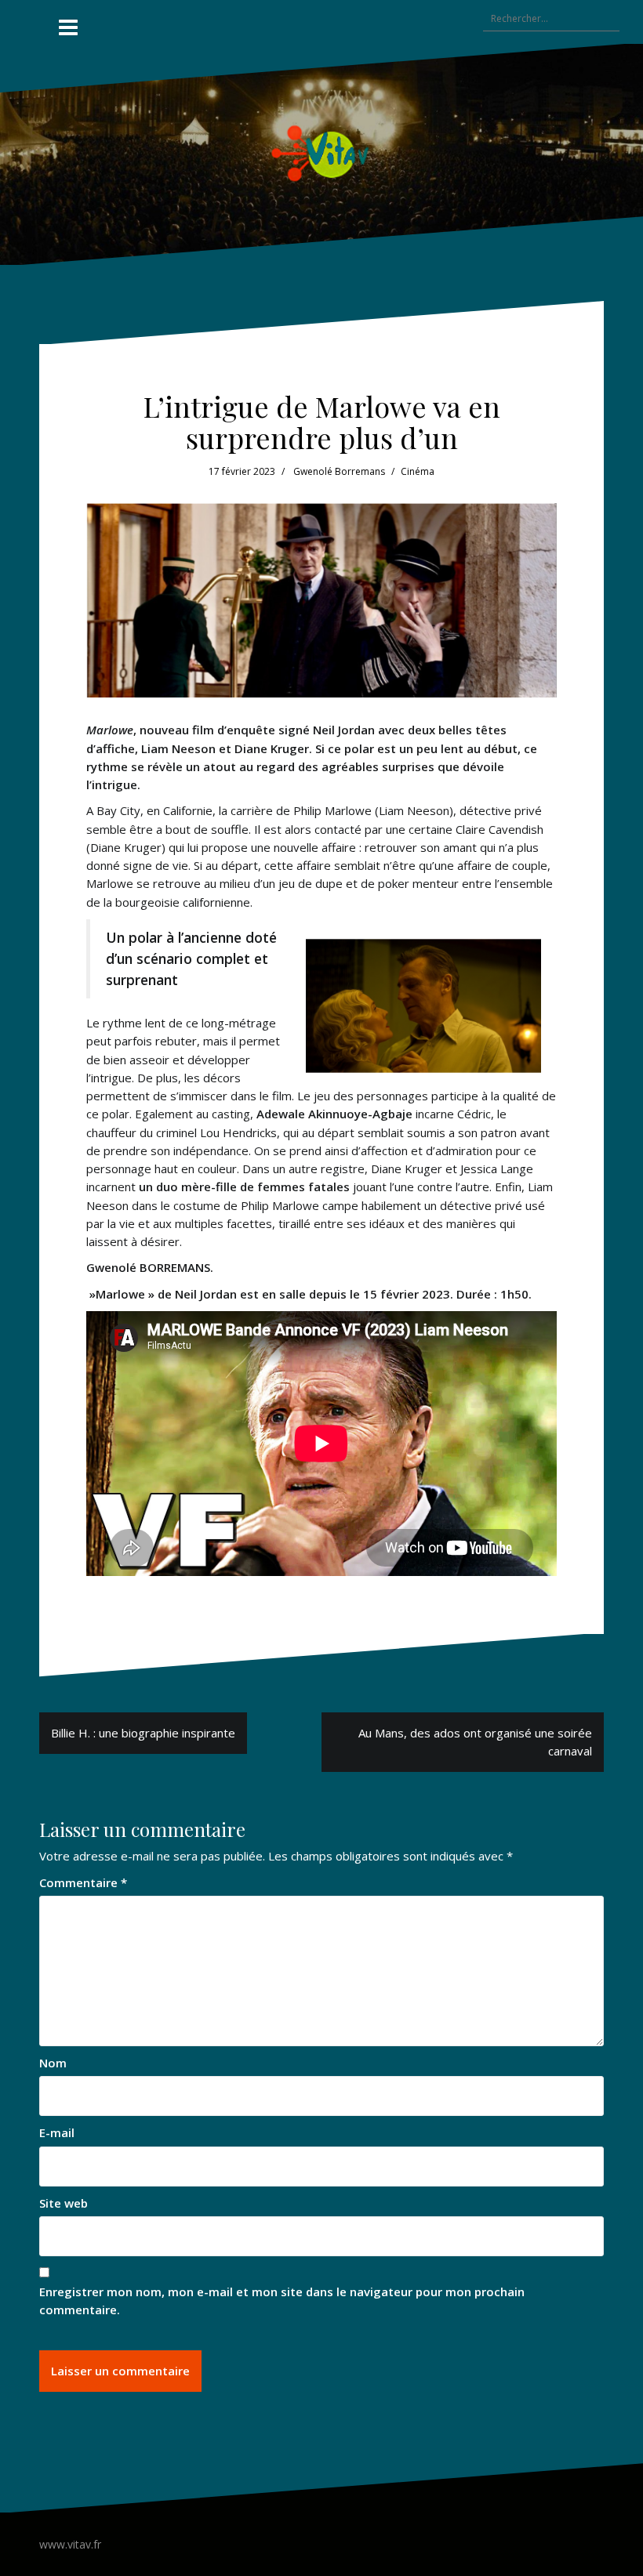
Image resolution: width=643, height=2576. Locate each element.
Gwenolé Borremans (339, 471)
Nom (53, 2063)
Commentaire (83, 1882)
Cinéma (418, 471)
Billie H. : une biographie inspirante (143, 1733)
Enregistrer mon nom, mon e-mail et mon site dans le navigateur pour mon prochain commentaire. (282, 2301)
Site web (64, 2203)
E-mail (57, 2132)
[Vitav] (322, 153)
